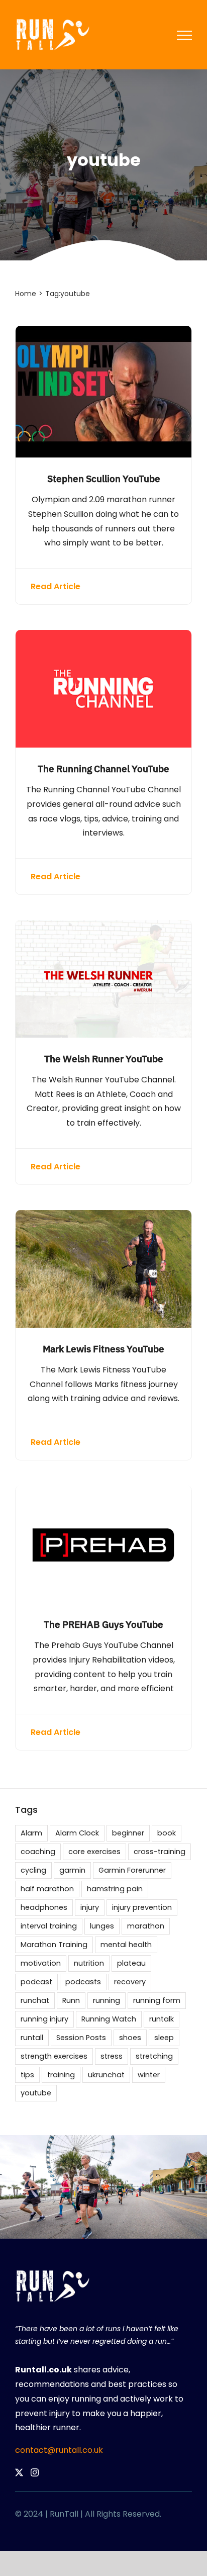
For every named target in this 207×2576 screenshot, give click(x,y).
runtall (32, 2038)
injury (90, 1907)
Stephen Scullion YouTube (104, 478)
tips (27, 2075)
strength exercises (54, 2056)
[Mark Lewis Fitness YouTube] (103, 1217)
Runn (71, 2000)
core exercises (94, 1852)
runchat (35, 2000)
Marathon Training (54, 1945)
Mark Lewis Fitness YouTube (103, 1349)
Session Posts (81, 2038)
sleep (164, 2038)
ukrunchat (106, 2075)
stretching (154, 2056)
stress (112, 2056)
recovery (130, 1982)
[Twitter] (19, 2472)
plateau (131, 1963)
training (61, 2075)
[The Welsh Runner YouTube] (103, 927)
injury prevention (142, 1907)
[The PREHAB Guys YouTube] (103, 1492)
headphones (44, 1907)
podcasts (83, 1982)
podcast (36, 1982)
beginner (128, 1833)
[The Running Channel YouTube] (103, 637)
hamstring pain (115, 1889)
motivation (41, 1963)
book (167, 1833)
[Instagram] (35, 2472)
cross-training (160, 1852)
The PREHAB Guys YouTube (103, 1624)
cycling (33, 1870)
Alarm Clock (77, 1833)
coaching (38, 1852)
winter (149, 2075)
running (107, 2000)
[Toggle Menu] (184, 35)
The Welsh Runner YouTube (104, 1059)
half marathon (47, 1889)
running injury (44, 2019)
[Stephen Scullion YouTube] (103, 333)
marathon (146, 1926)
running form (157, 2000)
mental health (126, 1945)
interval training (49, 1926)
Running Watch (109, 2019)
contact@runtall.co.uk (59, 2450)
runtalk (162, 2019)
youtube (36, 2093)
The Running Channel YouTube (103, 768)
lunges (102, 1926)
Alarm (31, 1833)
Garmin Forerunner (132, 1870)
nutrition (89, 1963)
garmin (72, 1870)
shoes (130, 2038)
